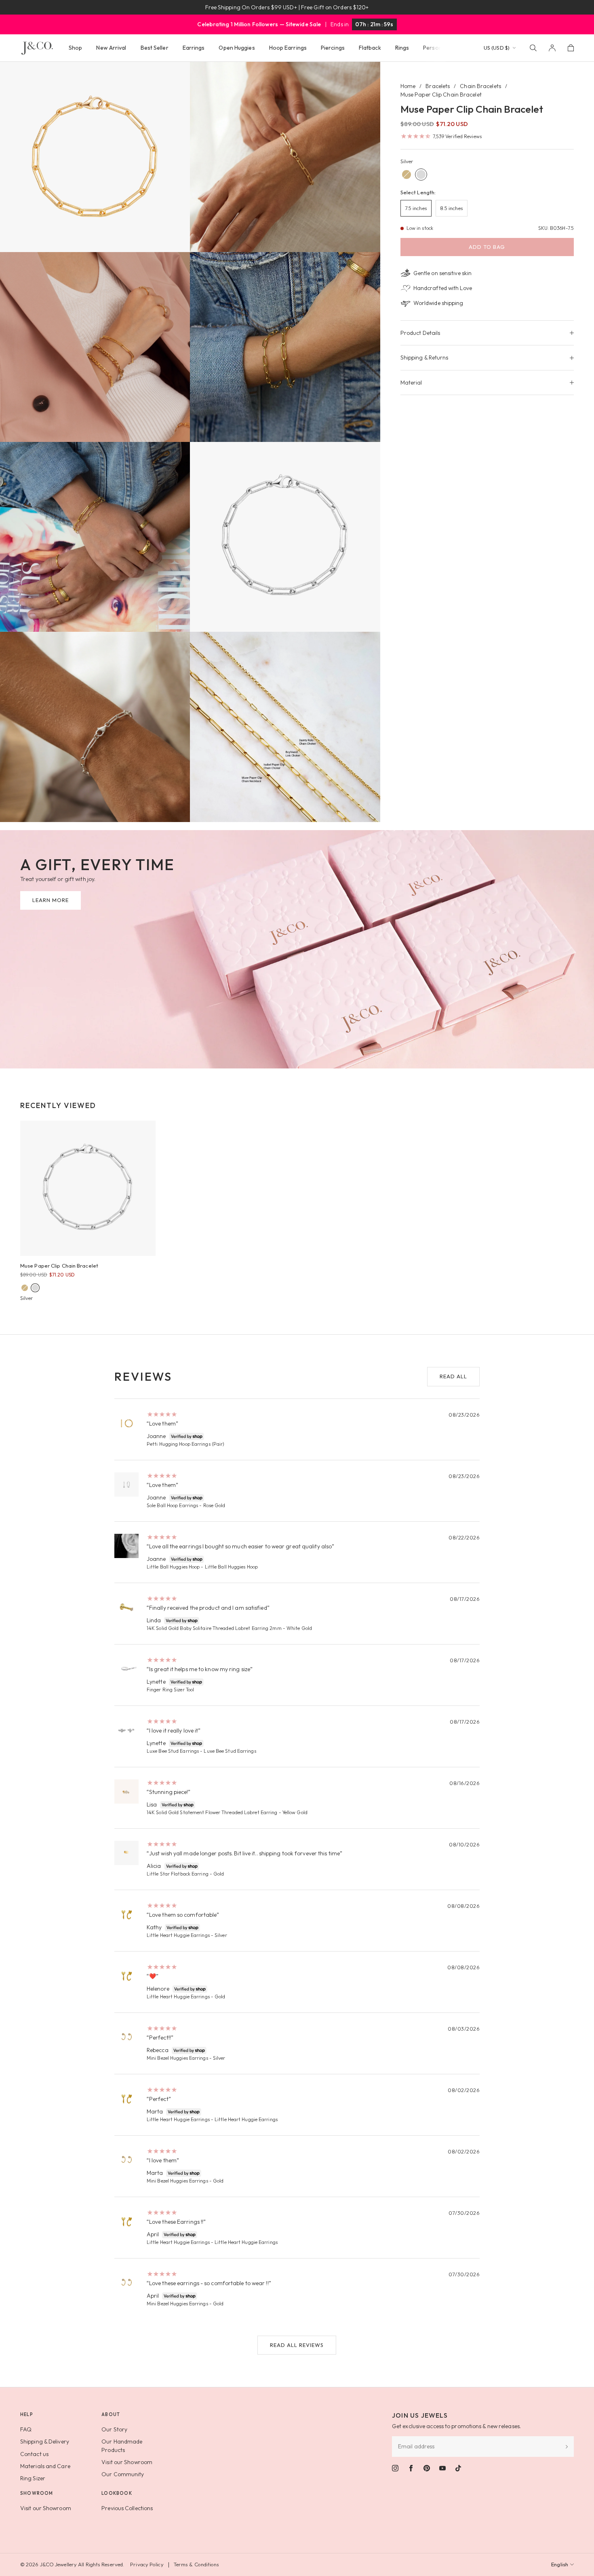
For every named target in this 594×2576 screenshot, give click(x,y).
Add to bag (487, 247)
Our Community (123, 2474)
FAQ (26, 2429)
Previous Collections (127, 2508)
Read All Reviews (297, 2345)
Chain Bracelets (480, 86)
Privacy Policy (147, 2564)
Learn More (51, 900)
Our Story (114, 2429)
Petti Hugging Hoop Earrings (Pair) (185, 1444)
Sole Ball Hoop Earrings (172, 1505)
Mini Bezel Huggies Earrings (177, 2058)
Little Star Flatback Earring (178, 1874)
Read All (453, 1376)
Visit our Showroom (127, 2462)
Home (408, 86)
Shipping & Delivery (45, 2441)
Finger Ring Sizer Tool (170, 1690)
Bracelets (438, 86)
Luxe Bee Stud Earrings (173, 1751)
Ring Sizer (33, 2478)
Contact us (34, 2454)
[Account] (552, 48)
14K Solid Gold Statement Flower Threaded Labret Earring (212, 1812)
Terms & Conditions (196, 2564)
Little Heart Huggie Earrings (178, 1935)
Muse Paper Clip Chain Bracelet (59, 1266)
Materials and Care (45, 2466)
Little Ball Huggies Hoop (173, 1567)
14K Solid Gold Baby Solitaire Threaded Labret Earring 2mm (214, 1628)
